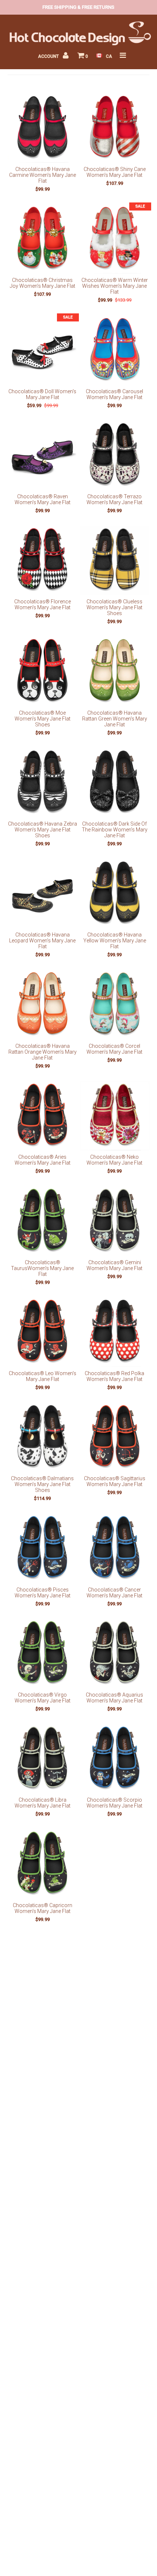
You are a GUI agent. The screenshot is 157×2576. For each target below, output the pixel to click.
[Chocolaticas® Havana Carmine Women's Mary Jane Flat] (42, 128)
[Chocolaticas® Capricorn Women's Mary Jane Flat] (42, 1864)
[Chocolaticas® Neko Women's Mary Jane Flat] (115, 1116)
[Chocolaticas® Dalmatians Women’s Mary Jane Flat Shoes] (42, 1437)
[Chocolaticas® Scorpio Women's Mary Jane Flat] (115, 1759)
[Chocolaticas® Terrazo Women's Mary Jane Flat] (115, 455)
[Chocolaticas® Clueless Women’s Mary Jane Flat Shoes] (115, 561)
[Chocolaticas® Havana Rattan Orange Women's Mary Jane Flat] (42, 1005)
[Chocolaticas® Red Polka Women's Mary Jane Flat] (115, 1332)
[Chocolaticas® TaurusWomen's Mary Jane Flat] (42, 1221)
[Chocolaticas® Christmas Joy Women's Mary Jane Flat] (42, 239)
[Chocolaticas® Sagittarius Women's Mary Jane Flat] (115, 1437)
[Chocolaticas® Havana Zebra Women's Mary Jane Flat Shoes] (42, 783)
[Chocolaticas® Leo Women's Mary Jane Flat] (42, 1332)
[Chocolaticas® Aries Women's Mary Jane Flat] (42, 1116)
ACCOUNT (49, 56)
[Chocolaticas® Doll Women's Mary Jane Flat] (42, 350)
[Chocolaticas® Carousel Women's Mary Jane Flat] (115, 350)
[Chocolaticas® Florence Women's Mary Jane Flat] (42, 561)
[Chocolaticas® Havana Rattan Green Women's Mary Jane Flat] (115, 671)
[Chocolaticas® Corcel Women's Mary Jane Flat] (115, 1005)
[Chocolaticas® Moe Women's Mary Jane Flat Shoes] (42, 671)
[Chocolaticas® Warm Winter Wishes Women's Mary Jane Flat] (115, 239)
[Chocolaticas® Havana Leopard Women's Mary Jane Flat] (42, 894)
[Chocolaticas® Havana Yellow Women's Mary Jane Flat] (115, 894)
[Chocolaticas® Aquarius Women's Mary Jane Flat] (115, 1653)
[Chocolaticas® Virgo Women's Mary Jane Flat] (42, 1653)
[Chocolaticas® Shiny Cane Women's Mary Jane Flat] (115, 128)
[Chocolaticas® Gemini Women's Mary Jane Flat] (115, 1221)
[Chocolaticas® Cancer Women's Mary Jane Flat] (115, 1548)
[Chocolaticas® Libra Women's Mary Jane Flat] (42, 1759)
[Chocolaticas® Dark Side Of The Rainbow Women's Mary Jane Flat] (115, 783)
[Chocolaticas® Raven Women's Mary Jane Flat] (42, 455)
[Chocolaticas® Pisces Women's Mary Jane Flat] (42, 1548)
